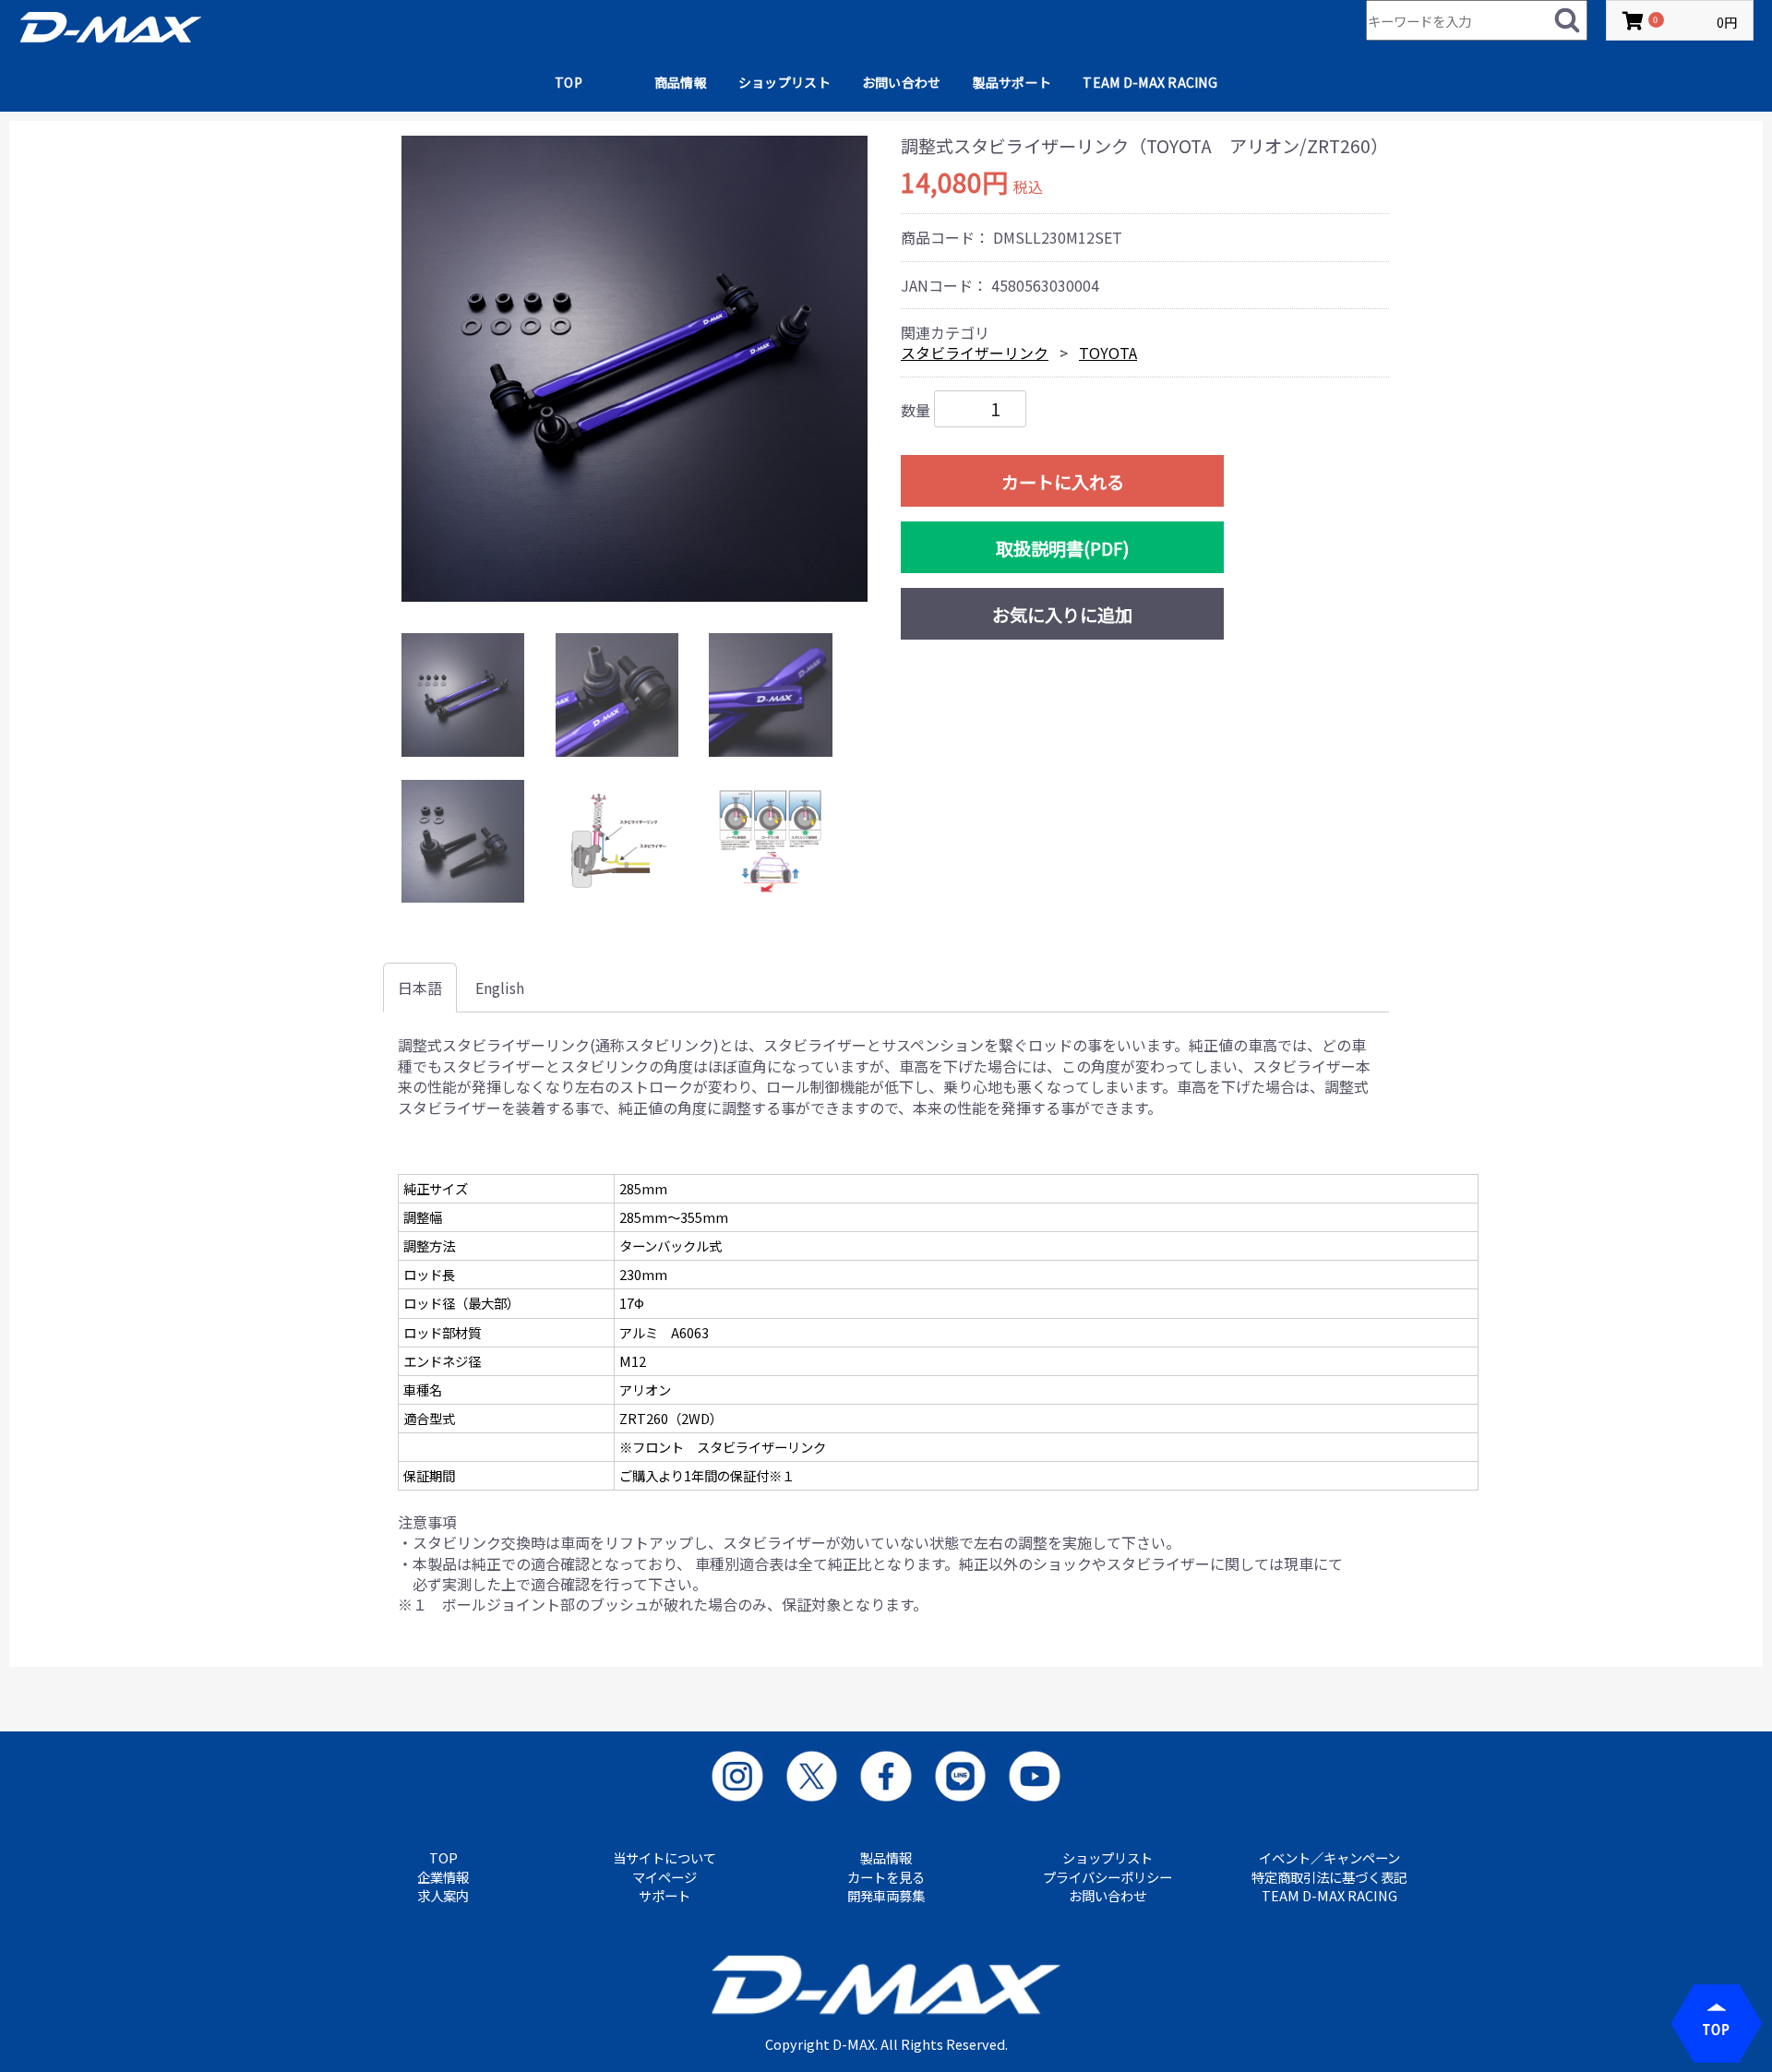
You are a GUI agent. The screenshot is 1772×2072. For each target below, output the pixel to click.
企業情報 (443, 1877)
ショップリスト (784, 82)
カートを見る (886, 1877)
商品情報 (681, 82)
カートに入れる (1063, 482)
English (500, 988)
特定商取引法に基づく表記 (1329, 1877)
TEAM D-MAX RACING (1150, 82)
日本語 (420, 988)
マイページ (664, 1877)
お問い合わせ (902, 82)
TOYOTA (1108, 353)
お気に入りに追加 (1062, 615)
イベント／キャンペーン (1329, 1858)
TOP (569, 82)
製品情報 (886, 1858)
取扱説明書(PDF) (1063, 548)
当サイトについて (664, 1858)
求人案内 (443, 1896)
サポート (664, 1896)
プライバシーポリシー (1107, 1877)
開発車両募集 (886, 1896)
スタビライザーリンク (975, 353)
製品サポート (1012, 82)
